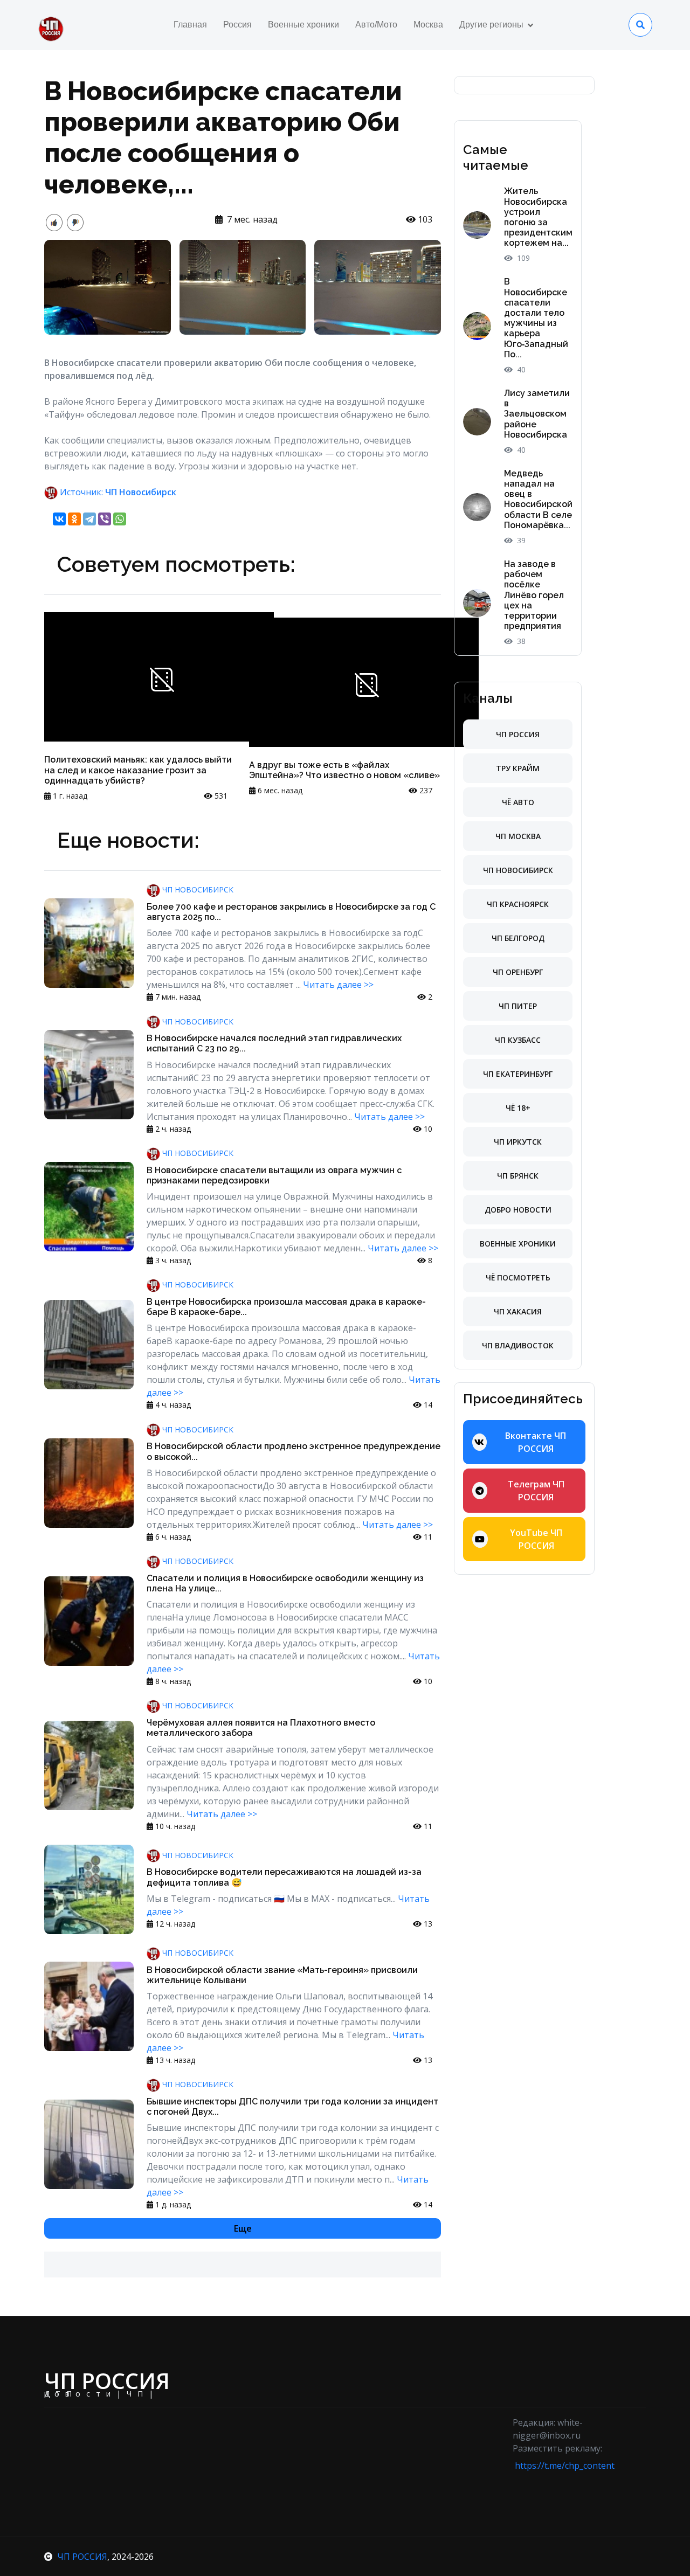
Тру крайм (518, 768)
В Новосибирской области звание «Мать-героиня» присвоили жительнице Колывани (282, 1975)
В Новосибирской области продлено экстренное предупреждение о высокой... (294, 1451)
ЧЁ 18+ (518, 1108)
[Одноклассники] (74, 519)
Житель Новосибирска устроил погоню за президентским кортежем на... (538, 217)
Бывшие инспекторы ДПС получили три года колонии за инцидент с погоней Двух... (292, 2107)
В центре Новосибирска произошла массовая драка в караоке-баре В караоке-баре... (286, 1307)
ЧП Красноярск (518, 904)
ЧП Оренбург (518, 972)
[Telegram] (89, 519)
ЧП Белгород (518, 938)
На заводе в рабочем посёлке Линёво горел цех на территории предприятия (534, 595)
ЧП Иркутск (518, 1142)
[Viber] (105, 519)
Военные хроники (303, 25)
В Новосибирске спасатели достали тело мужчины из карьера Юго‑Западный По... (536, 318)
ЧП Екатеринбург (518, 1074)
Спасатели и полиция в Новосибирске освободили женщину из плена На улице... (285, 1583)
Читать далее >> (338, 985)
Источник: (117, 492)
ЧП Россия (518, 734)
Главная (190, 25)
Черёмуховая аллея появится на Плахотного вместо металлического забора (261, 1728)
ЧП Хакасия (518, 1311)
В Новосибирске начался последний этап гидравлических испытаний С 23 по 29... (274, 1043)
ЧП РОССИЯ (82, 2557)
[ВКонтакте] (59, 519)
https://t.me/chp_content (565, 2466)
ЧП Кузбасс (518, 1040)
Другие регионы (491, 25)
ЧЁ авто (518, 802)
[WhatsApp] (120, 519)
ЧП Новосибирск (197, 889)
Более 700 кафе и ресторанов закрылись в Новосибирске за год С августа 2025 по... (291, 912)
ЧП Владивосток (518, 1345)
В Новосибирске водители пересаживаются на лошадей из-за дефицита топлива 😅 (284, 1877)
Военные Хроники (518, 1244)
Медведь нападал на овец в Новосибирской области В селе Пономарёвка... (538, 499)
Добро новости (518, 1210)
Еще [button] (243, 2228)
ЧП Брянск (518, 1176)
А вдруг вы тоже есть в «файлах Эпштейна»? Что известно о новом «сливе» (344, 770)
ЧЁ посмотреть (518, 1277)
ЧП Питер (518, 1006)
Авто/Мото (376, 25)
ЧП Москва (518, 836)
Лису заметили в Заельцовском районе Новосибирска (537, 414)
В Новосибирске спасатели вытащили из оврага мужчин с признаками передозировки (274, 1175)
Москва (428, 25)
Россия (237, 25)
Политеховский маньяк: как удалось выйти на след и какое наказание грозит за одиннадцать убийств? (138, 770)
